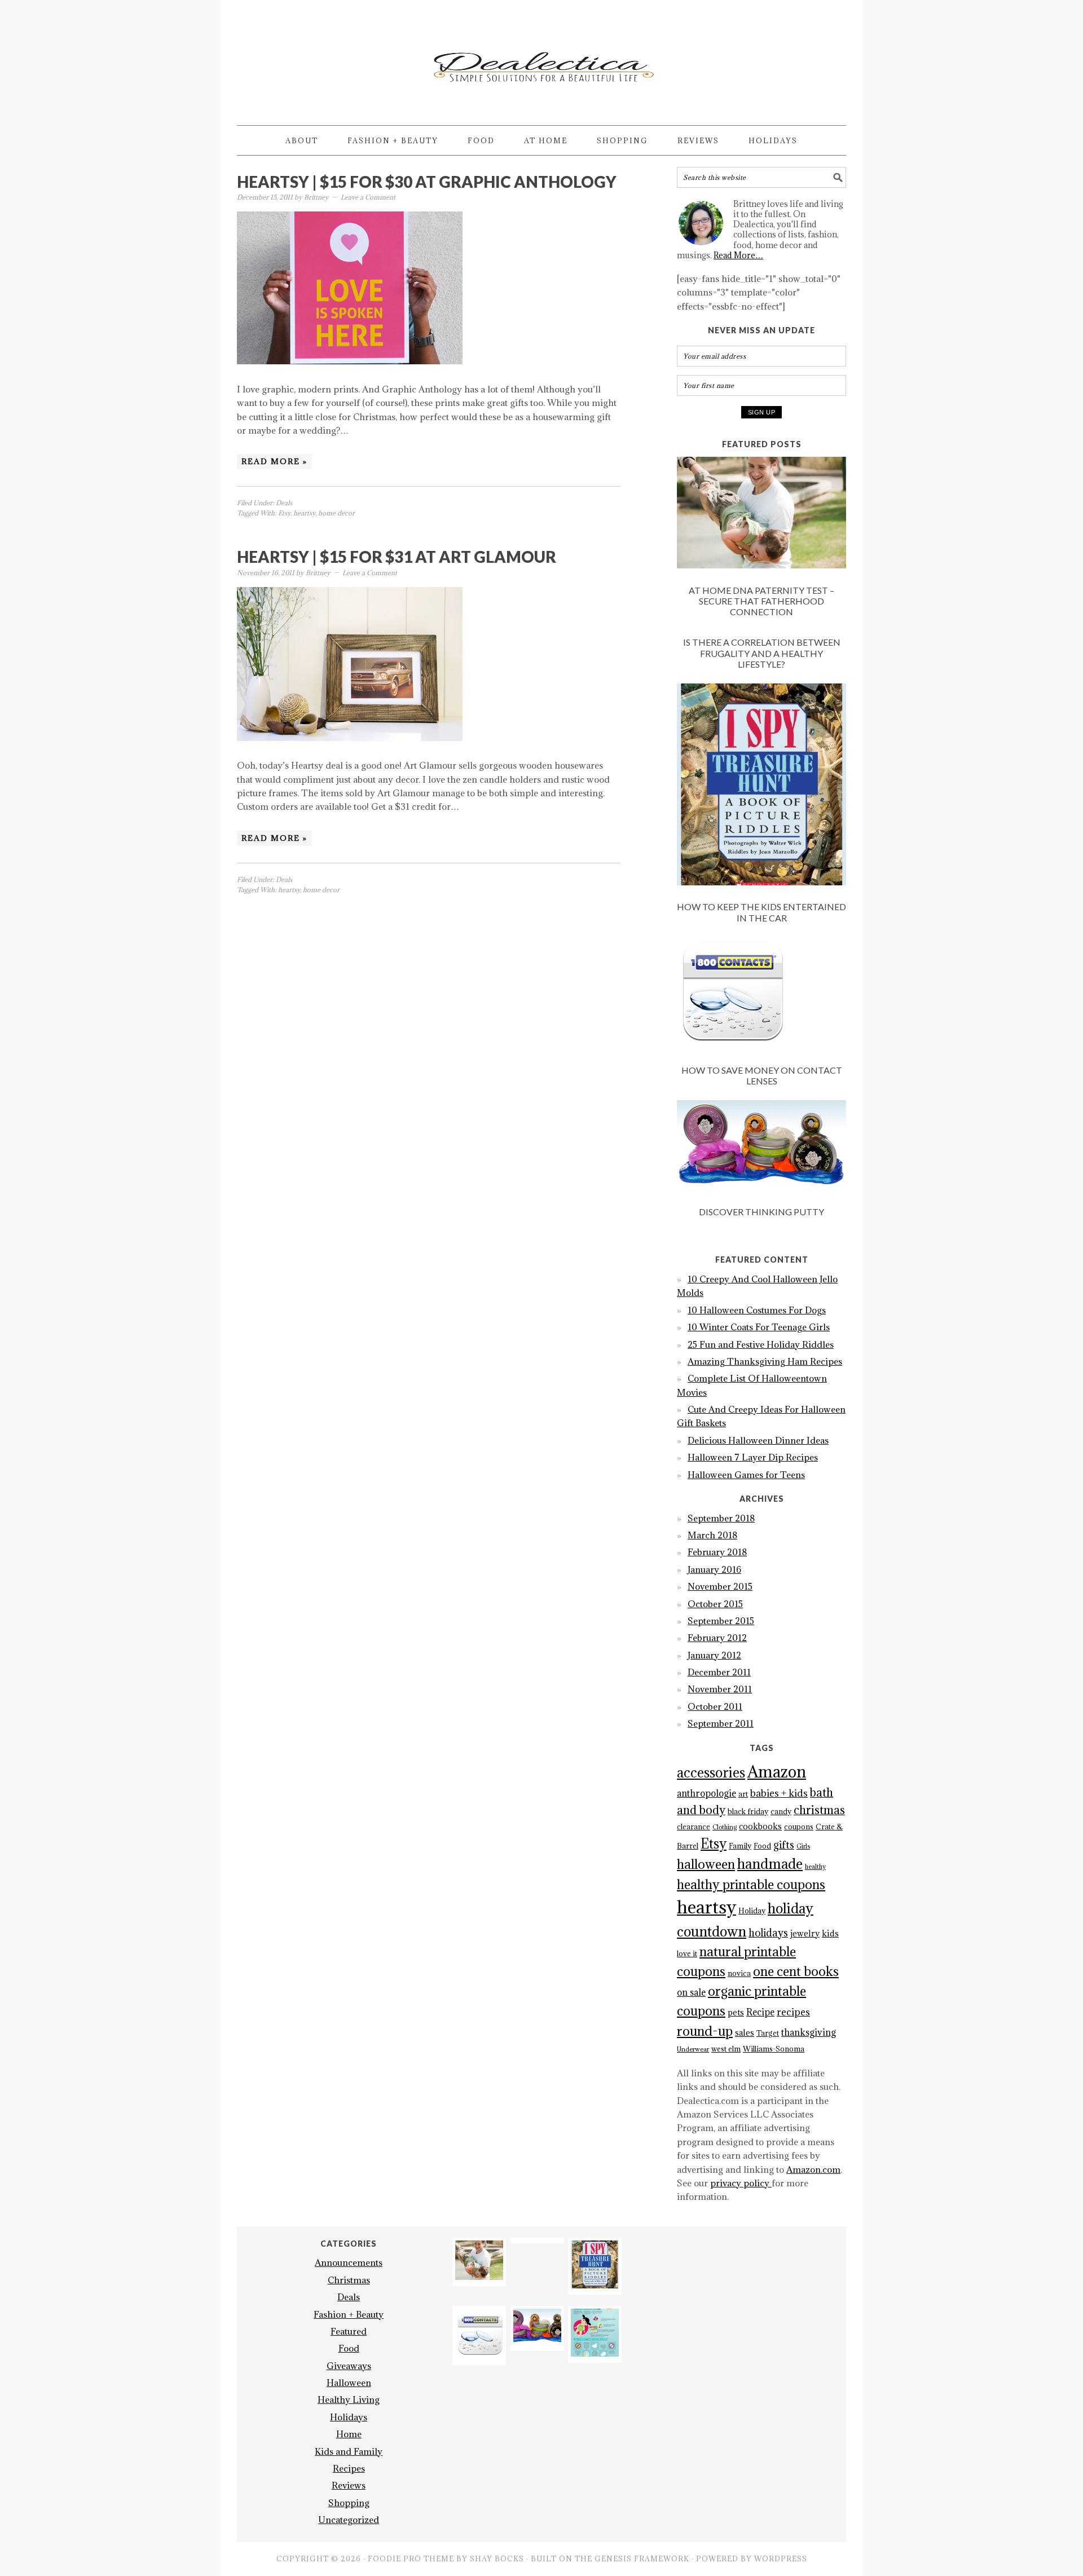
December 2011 (719, 1672)
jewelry (805, 1933)
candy (781, 1812)
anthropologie (706, 1793)
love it (687, 1954)
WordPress (781, 2559)
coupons (799, 1827)
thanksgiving (809, 2032)
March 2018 (712, 1535)
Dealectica (541, 58)
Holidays (349, 2417)
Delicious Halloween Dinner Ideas (758, 1440)
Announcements (349, 2262)
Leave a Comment (368, 197)
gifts (784, 1845)
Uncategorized (349, 2520)
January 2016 (714, 1569)
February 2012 (717, 1638)
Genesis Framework (642, 2559)
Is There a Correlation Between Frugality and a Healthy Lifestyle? (762, 653)
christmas (819, 1810)
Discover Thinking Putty (761, 1212)
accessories (711, 1772)
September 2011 (721, 1723)
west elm (726, 2049)
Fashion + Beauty (349, 2314)
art (743, 1794)
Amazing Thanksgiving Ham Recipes (765, 1361)
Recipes (349, 2468)
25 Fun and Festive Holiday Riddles (761, 1344)
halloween (706, 1864)
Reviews (349, 2485)
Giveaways (349, 2366)
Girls (803, 1846)
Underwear (693, 2049)
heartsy (304, 513)
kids (830, 1933)
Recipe (760, 2012)
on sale (691, 1992)
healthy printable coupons (751, 1884)
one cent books (796, 1971)
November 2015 (720, 1586)
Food (762, 1846)
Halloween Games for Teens (746, 1475)
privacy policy (741, 2183)
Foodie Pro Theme (411, 2559)
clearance (694, 1827)
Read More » (274, 461)
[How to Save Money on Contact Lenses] (761, 995)
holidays (768, 1933)
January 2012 (714, 1655)
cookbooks (760, 1826)
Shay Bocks (497, 2559)
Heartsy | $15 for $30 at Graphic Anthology (427, 182)
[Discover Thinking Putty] (761, 1147)
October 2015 (715, 1604)
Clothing (725, 1827)
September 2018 (721, 1518)
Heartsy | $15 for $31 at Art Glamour (397, 557)
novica (739, 1973)
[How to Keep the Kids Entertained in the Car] (761, 786)
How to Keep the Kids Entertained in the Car (761, 912)
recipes (793, 2012)
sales (745, 2033)
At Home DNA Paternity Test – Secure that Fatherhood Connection (761, 601)
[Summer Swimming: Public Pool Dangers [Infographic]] (595, 2353)
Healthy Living (349, 2399)
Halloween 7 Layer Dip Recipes (753, 1457)
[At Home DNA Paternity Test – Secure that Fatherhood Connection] (761, 515)
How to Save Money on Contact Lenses (762, 1075)
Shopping (349, 2503)
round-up (705, 2031)
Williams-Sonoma (774, 2049)
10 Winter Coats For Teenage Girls (759, 1327)
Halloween (349, 2383)
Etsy (284, 513)
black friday (748, 1812)
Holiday (752, 1911)
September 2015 (721, 1621)
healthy (815, 1867)
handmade (770, 1864)
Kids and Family (349, 2451)
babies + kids (779, 1793)
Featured (349, 2331)
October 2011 (715, 1706)
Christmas (349, 2280)
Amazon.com (813, 2169)
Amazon (777, 1772)
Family (740, 1846)
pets (736, 2012)
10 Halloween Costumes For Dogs (757, 1310)
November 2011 (720, 1689)
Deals (284, 503)
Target (768, 2033)
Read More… (738, 255)
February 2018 (717, 1552)
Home (349, 2434)
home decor (336, 513)
